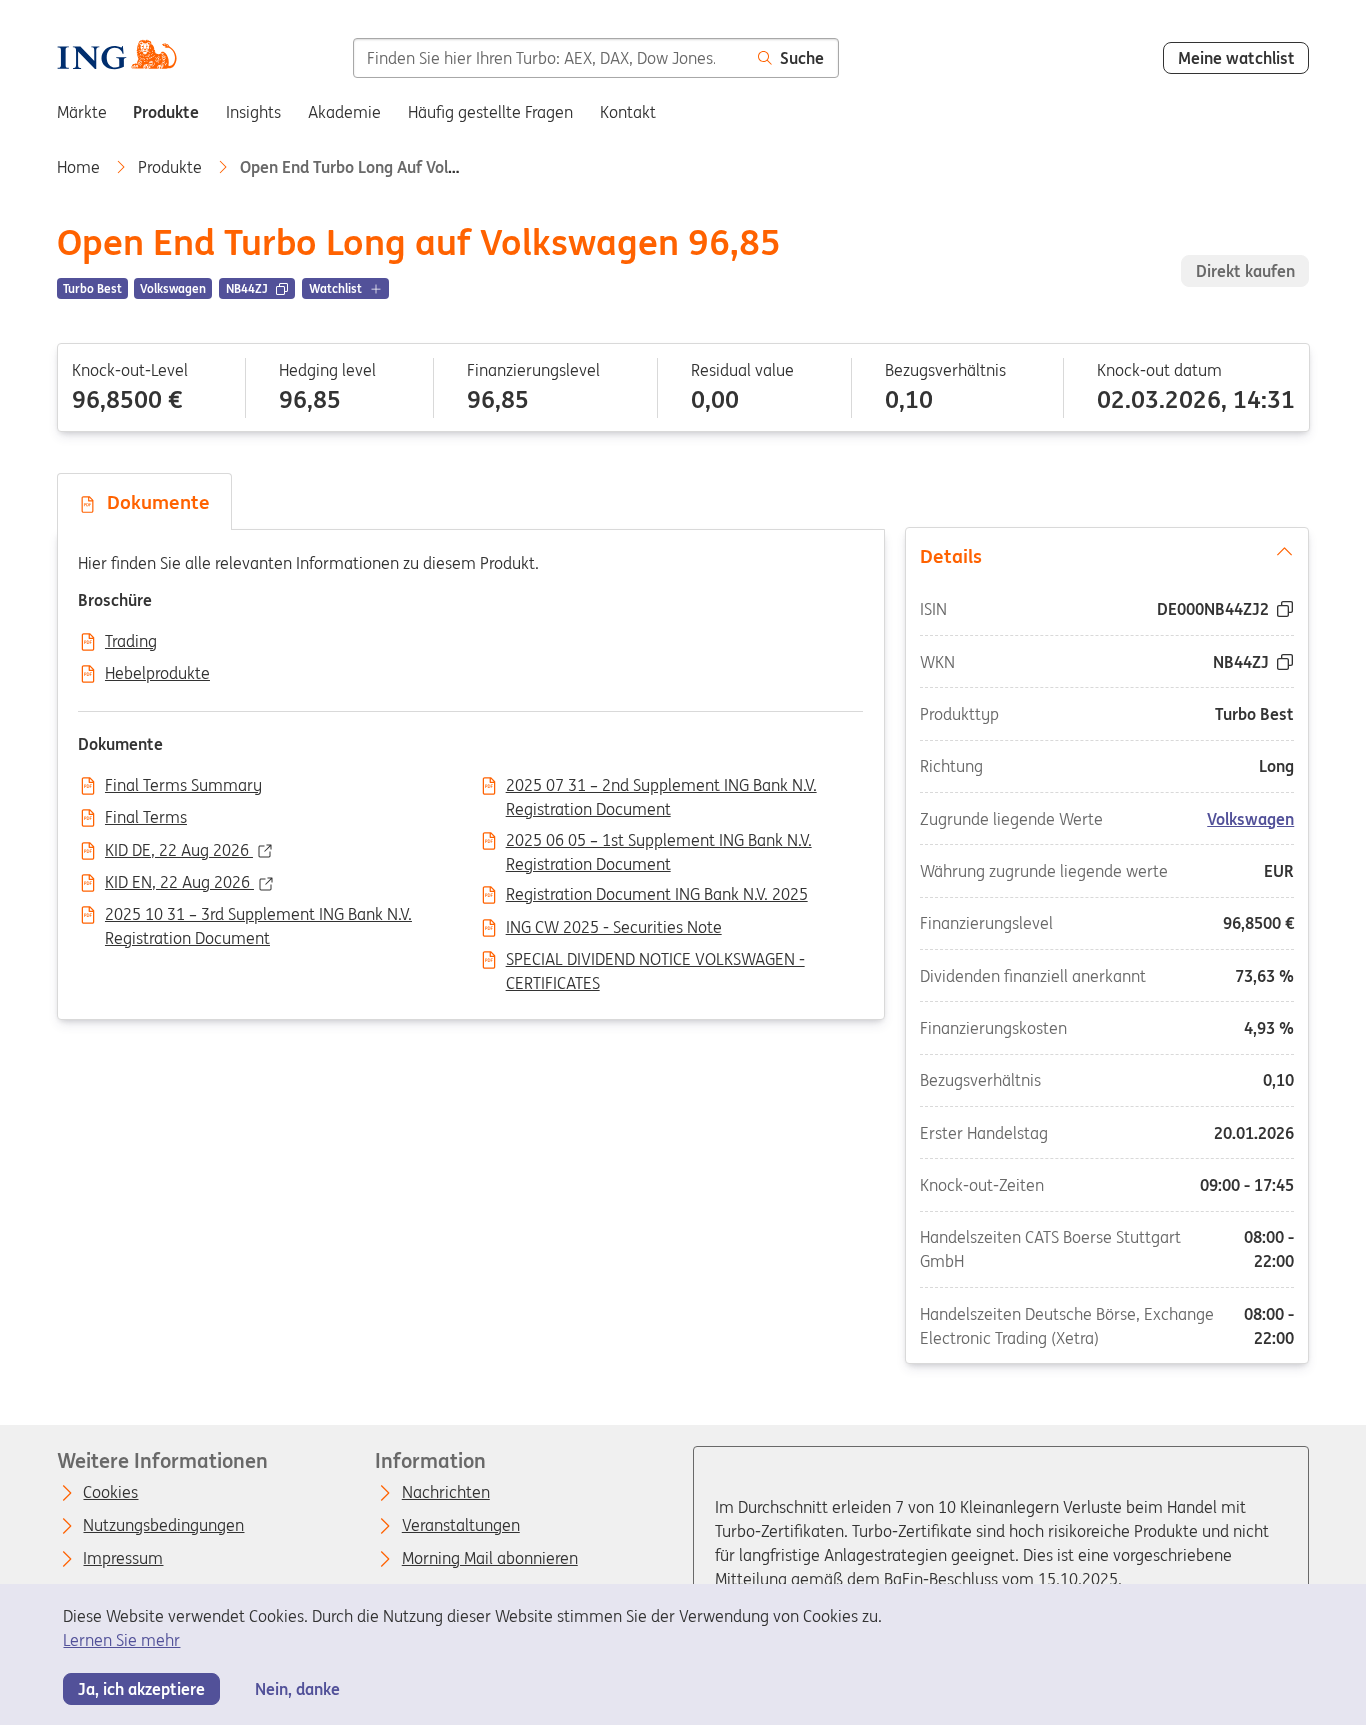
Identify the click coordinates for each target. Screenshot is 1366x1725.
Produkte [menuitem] (166, 112)
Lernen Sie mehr (121, 1640)
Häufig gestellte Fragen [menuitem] (490, 112)
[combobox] (549, 58)
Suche (802, 58)
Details (951, 556)
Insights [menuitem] (253, 112)
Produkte (172, 167)
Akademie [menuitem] (344, 112)
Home (80, 167)
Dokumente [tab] (153, 502)
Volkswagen (1251, 819)
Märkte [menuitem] (82, 112)
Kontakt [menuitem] (628, 112)
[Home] (117, 57)
